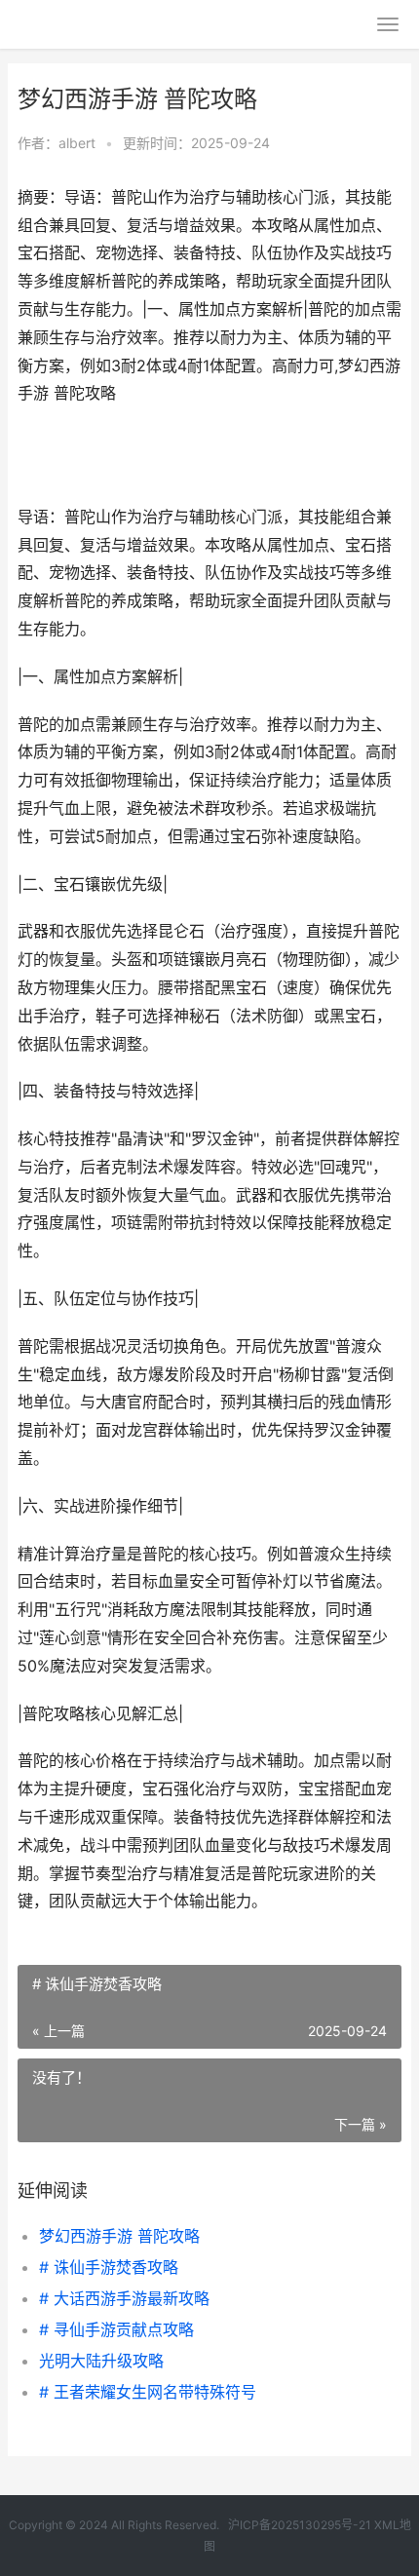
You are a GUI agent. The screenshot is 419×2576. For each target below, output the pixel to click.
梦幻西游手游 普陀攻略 (119, 2236)
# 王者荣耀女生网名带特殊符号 (148, 2392)
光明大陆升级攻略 (101, 2361)
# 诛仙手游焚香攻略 (109, 2267)
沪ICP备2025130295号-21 (301, 2525)
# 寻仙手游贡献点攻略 (116, 2329)
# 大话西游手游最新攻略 (124, 2298)
